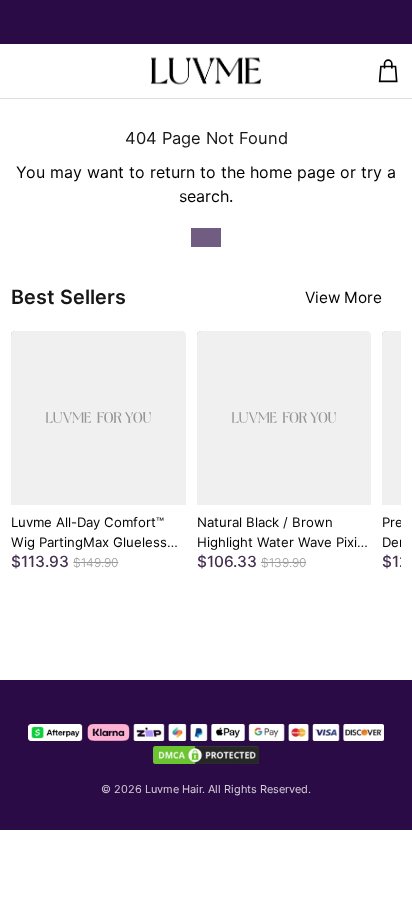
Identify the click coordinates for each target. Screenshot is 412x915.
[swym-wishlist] (59, 71)
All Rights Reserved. (259, 789)
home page (292, 172)
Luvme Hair (173, 789)
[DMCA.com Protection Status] (205, 755)
